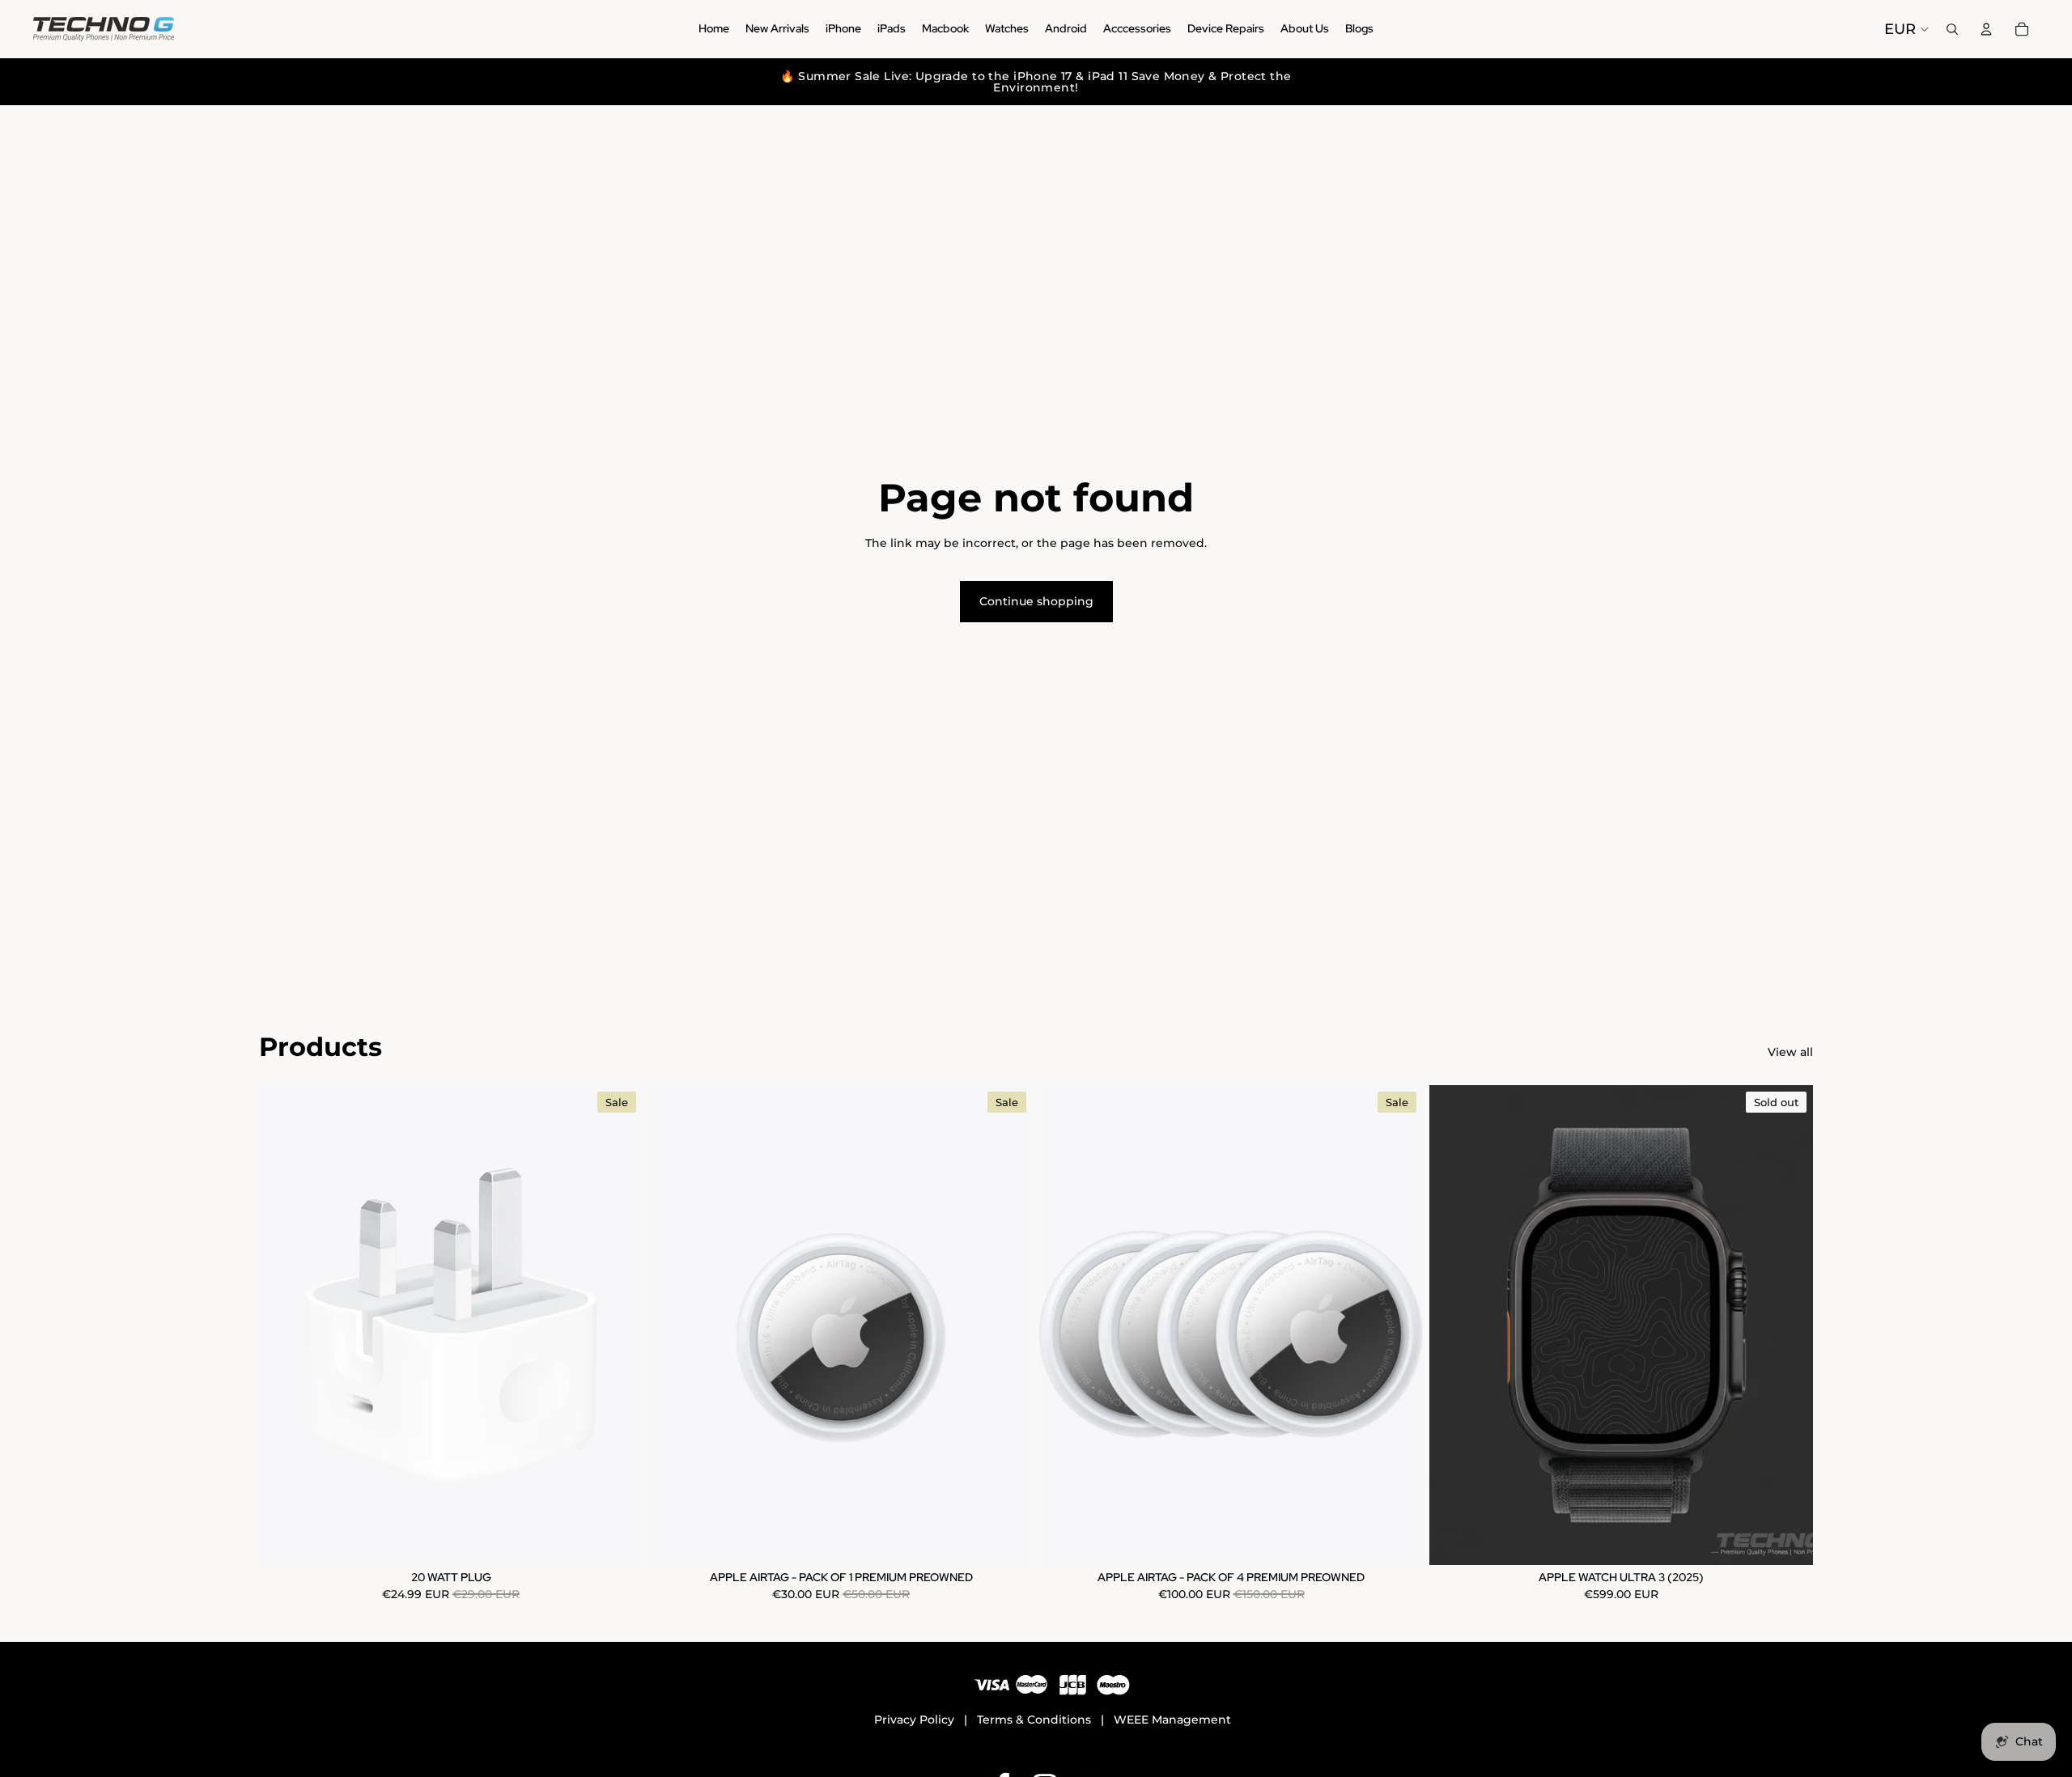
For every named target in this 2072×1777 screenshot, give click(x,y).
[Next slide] (1789, 1325)
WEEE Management (1172, 1720)
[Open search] (1952, 29)
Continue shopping (1036, 601)
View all (1790, 1052)
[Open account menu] (1986, 29)
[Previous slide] (1454, 1325)
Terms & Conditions (1034, 1720)
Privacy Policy (914, 1720)
